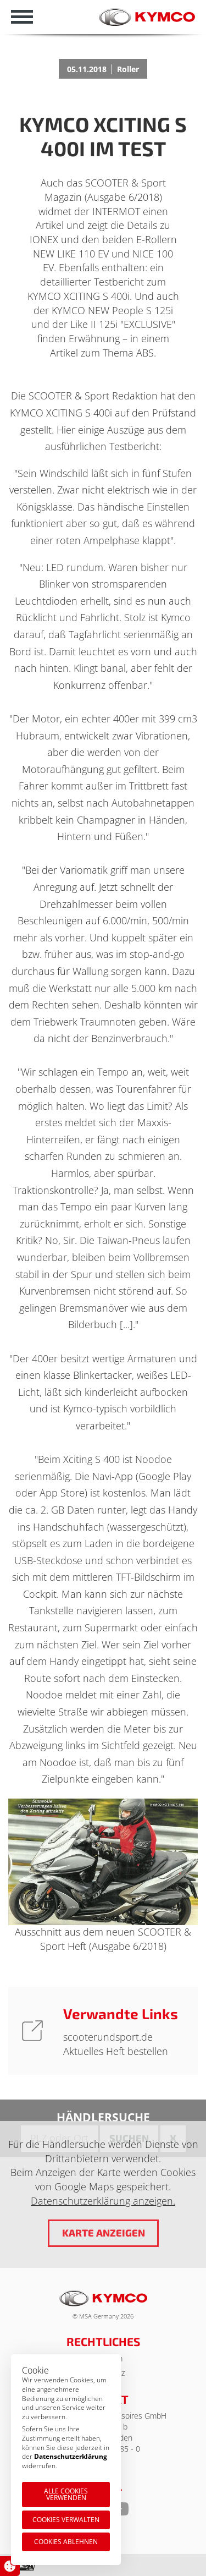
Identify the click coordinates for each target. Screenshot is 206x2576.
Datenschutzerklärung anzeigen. (103, 2201)
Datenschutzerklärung (71, 2456)
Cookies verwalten (66, 2520)
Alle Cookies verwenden (66, 2494)
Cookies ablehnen (66, 2542)
